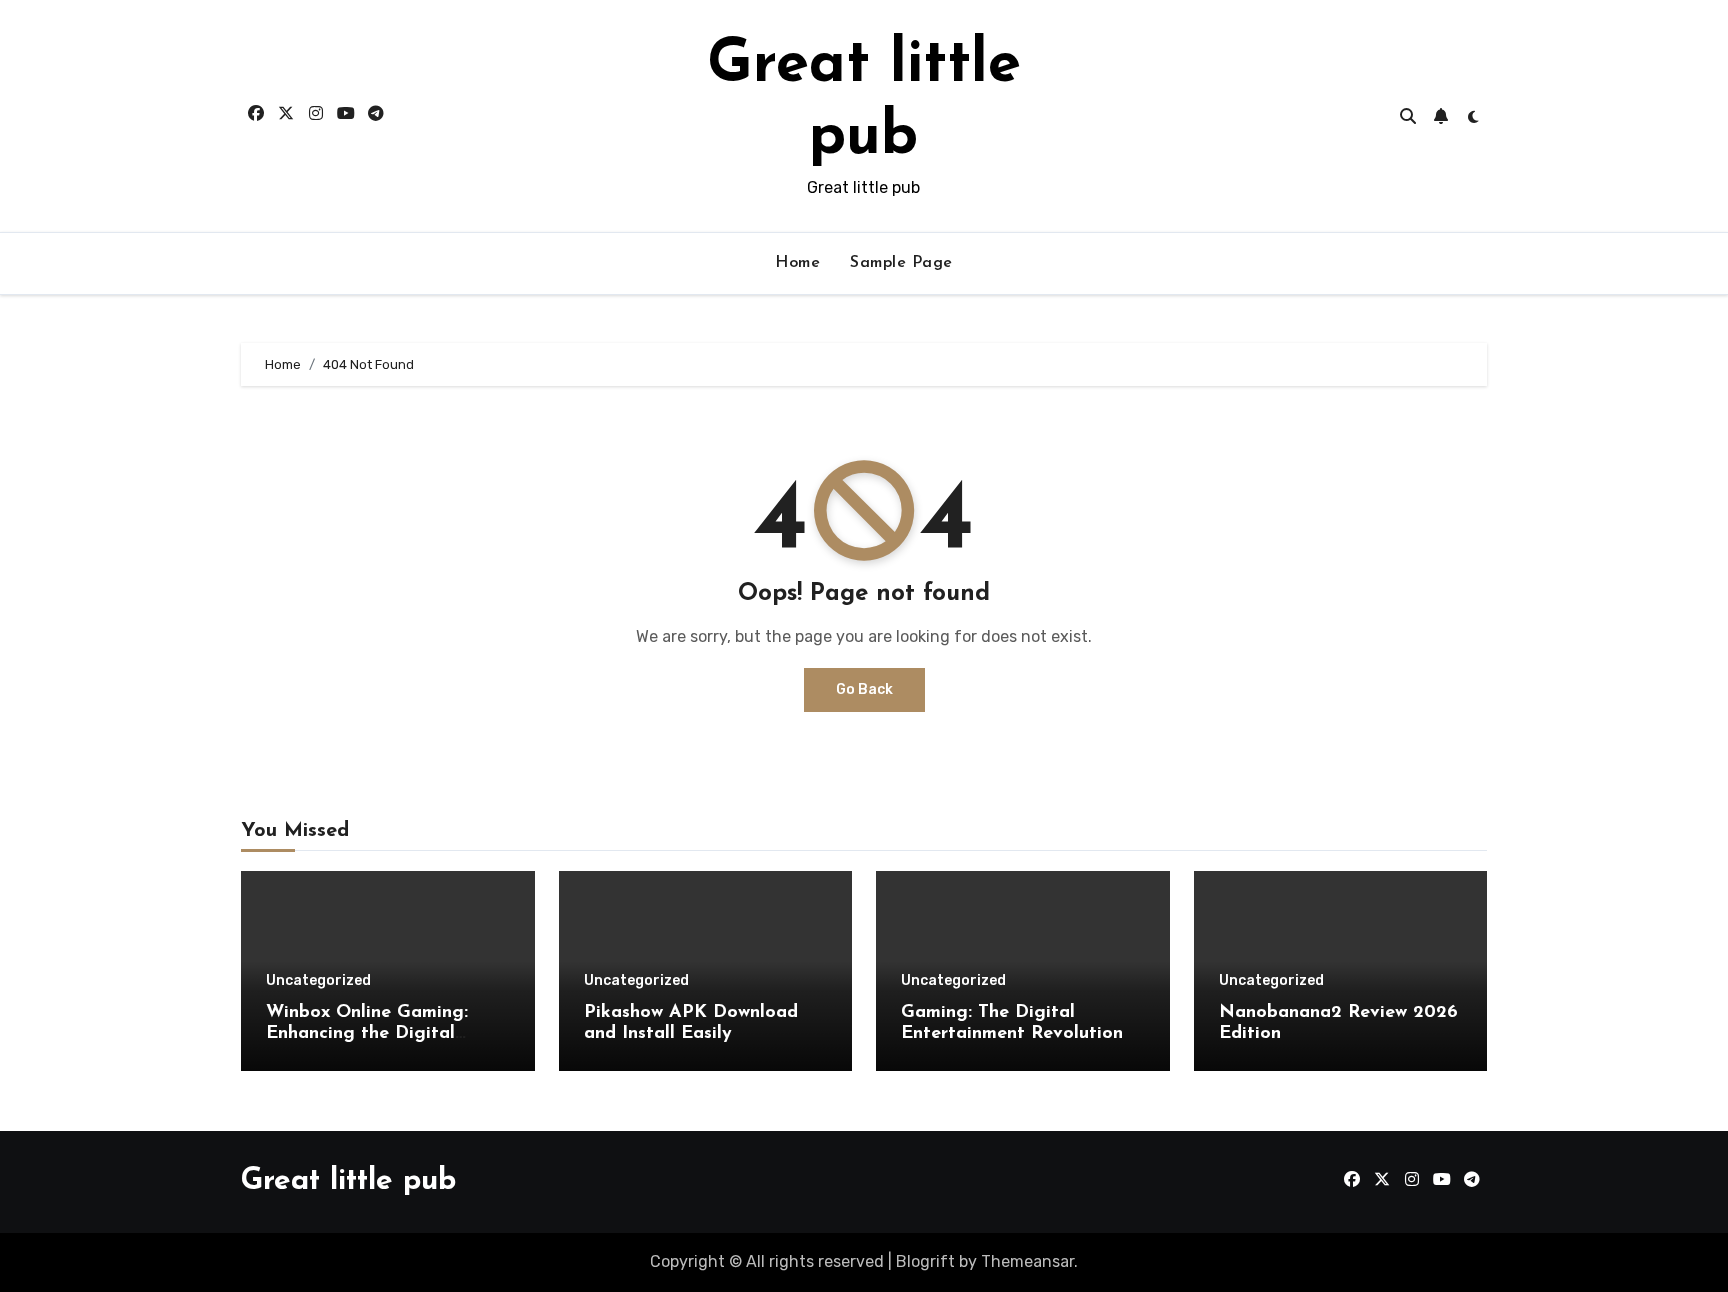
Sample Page (901, 263)
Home (797, 263)
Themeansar (1027, 1261)
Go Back (864, 689)
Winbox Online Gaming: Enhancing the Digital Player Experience (367, 1034)
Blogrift (925, 1261)
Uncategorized (318, 981)
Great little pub (348, 1181)
